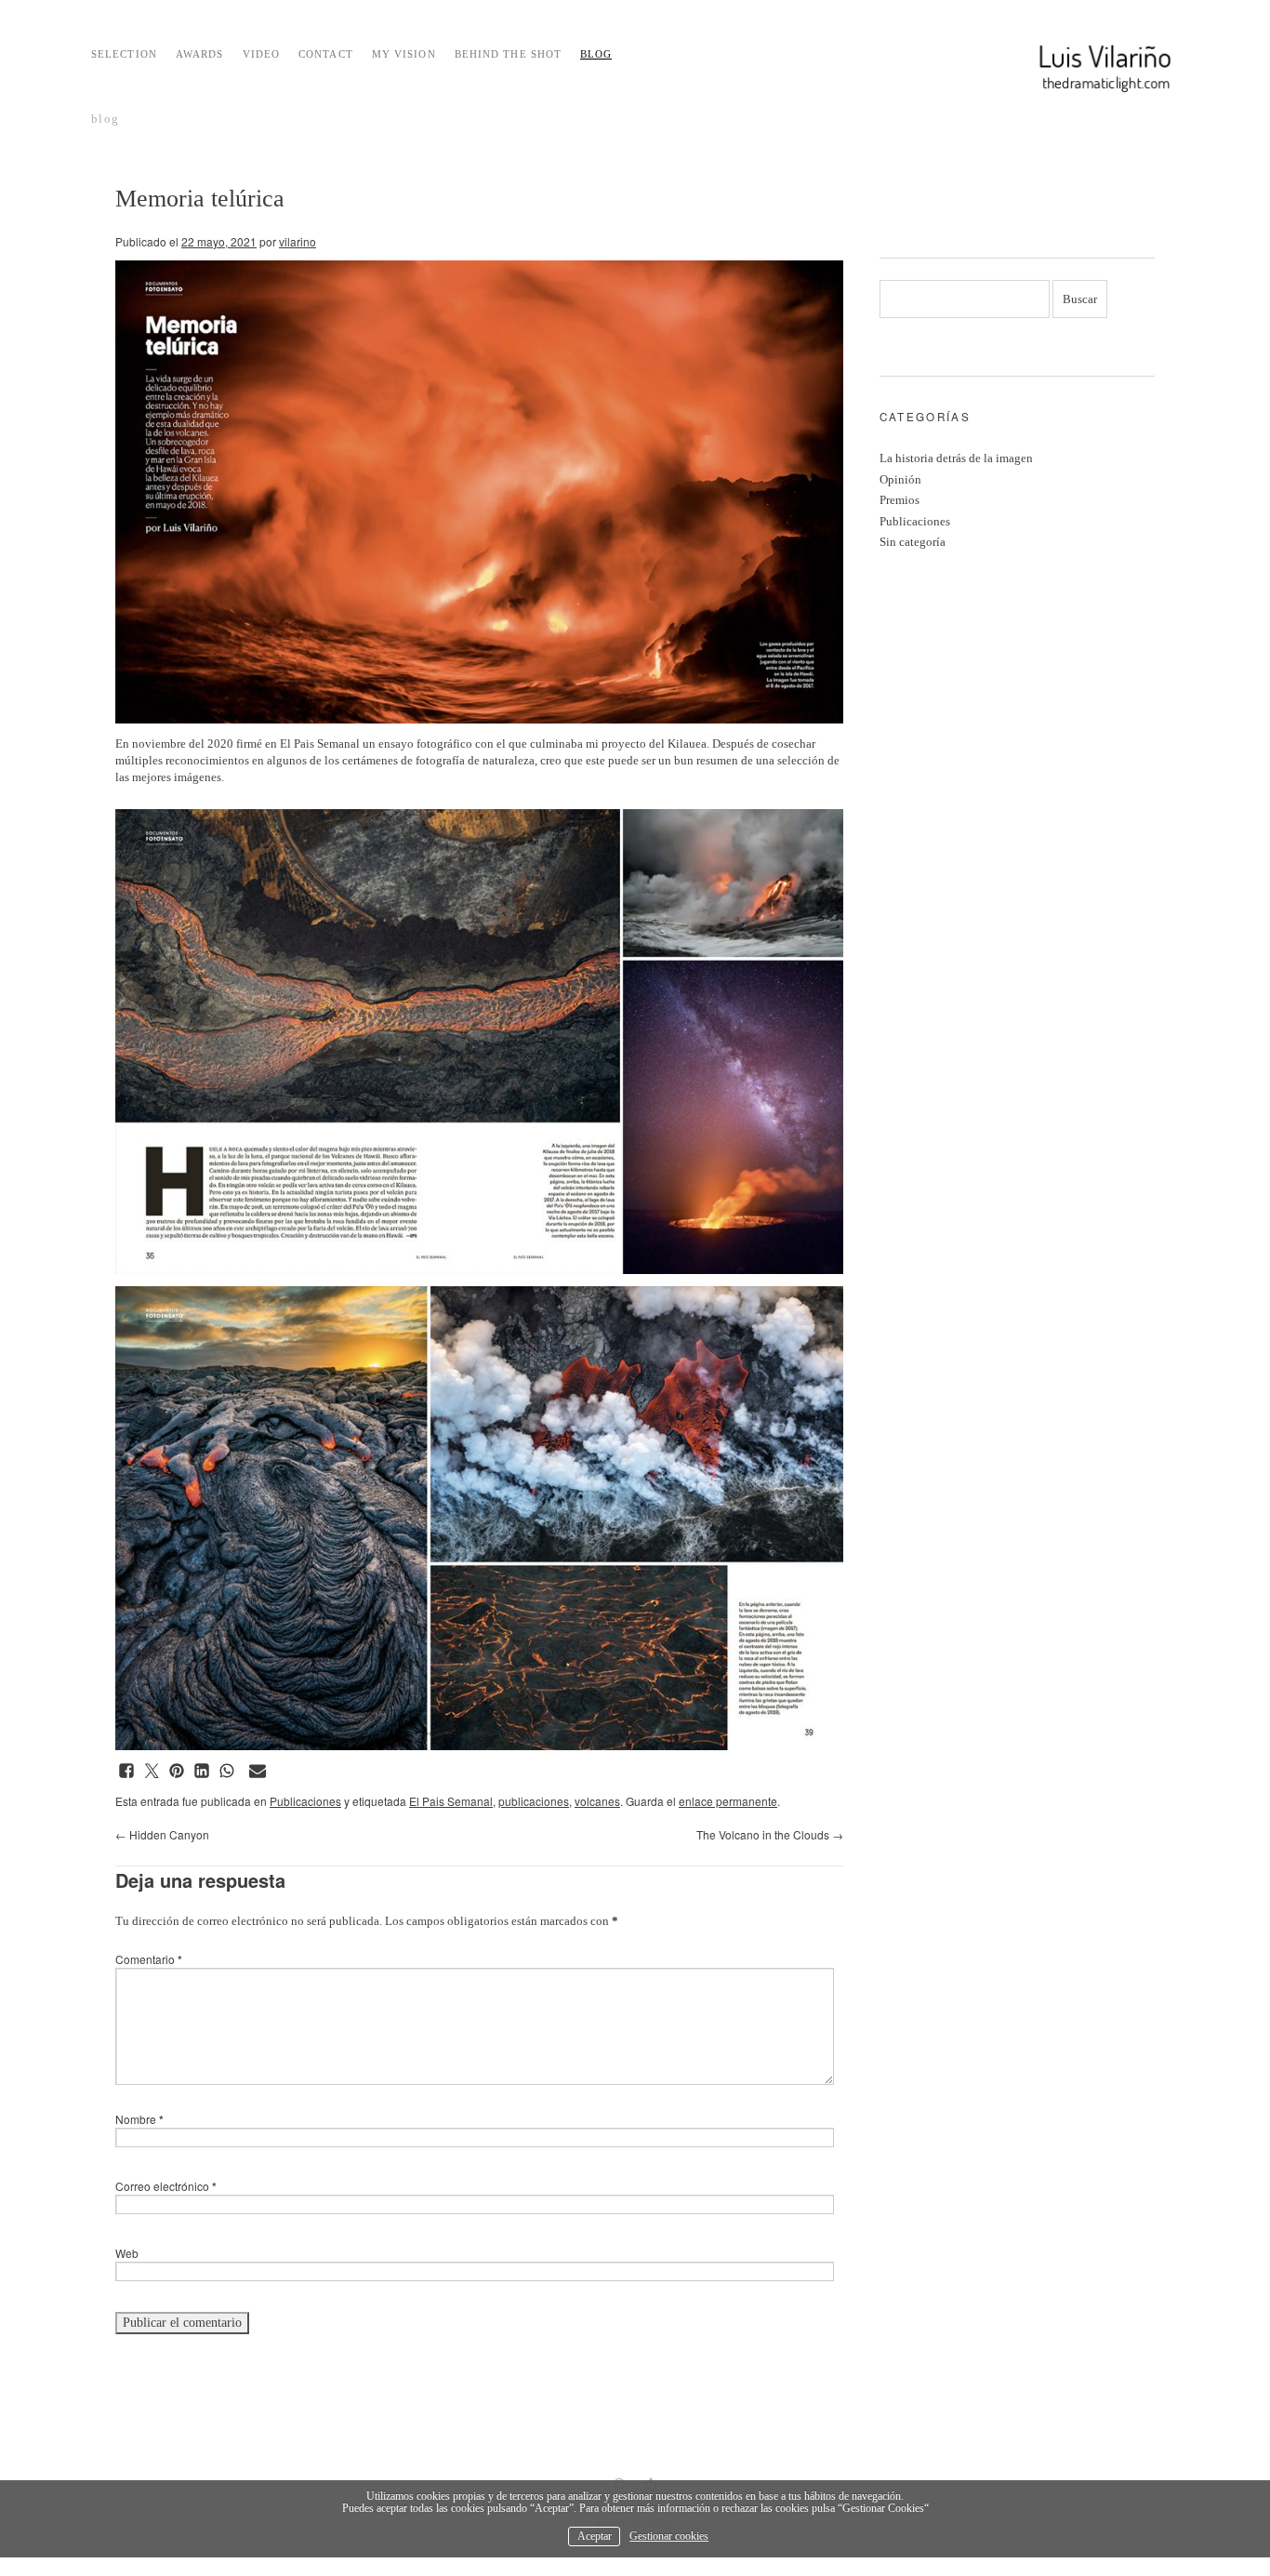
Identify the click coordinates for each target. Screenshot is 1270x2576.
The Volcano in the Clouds (770, 1834)
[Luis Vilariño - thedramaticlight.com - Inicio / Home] (1063, 70)
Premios (900, 500)
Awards (200, 54)
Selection (124, 54)
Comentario (149, 1959)
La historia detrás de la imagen (956, 458)
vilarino (298, 241)
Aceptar (595, 2536)
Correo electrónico (166, 2186)
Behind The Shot (509, 54)
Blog (596, 54)
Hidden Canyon (162, 1834)
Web (127, 2253)
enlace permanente (728, 1801)
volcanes (597, 1801)
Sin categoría (913, 542)
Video (262, 54)
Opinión (900, 479)
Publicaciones (305, 1801)
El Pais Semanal (451, 1801)
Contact (326, 54)
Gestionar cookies (669, 2536)
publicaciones (534, 1801)
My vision (404, 54)
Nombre (139, 2119)
